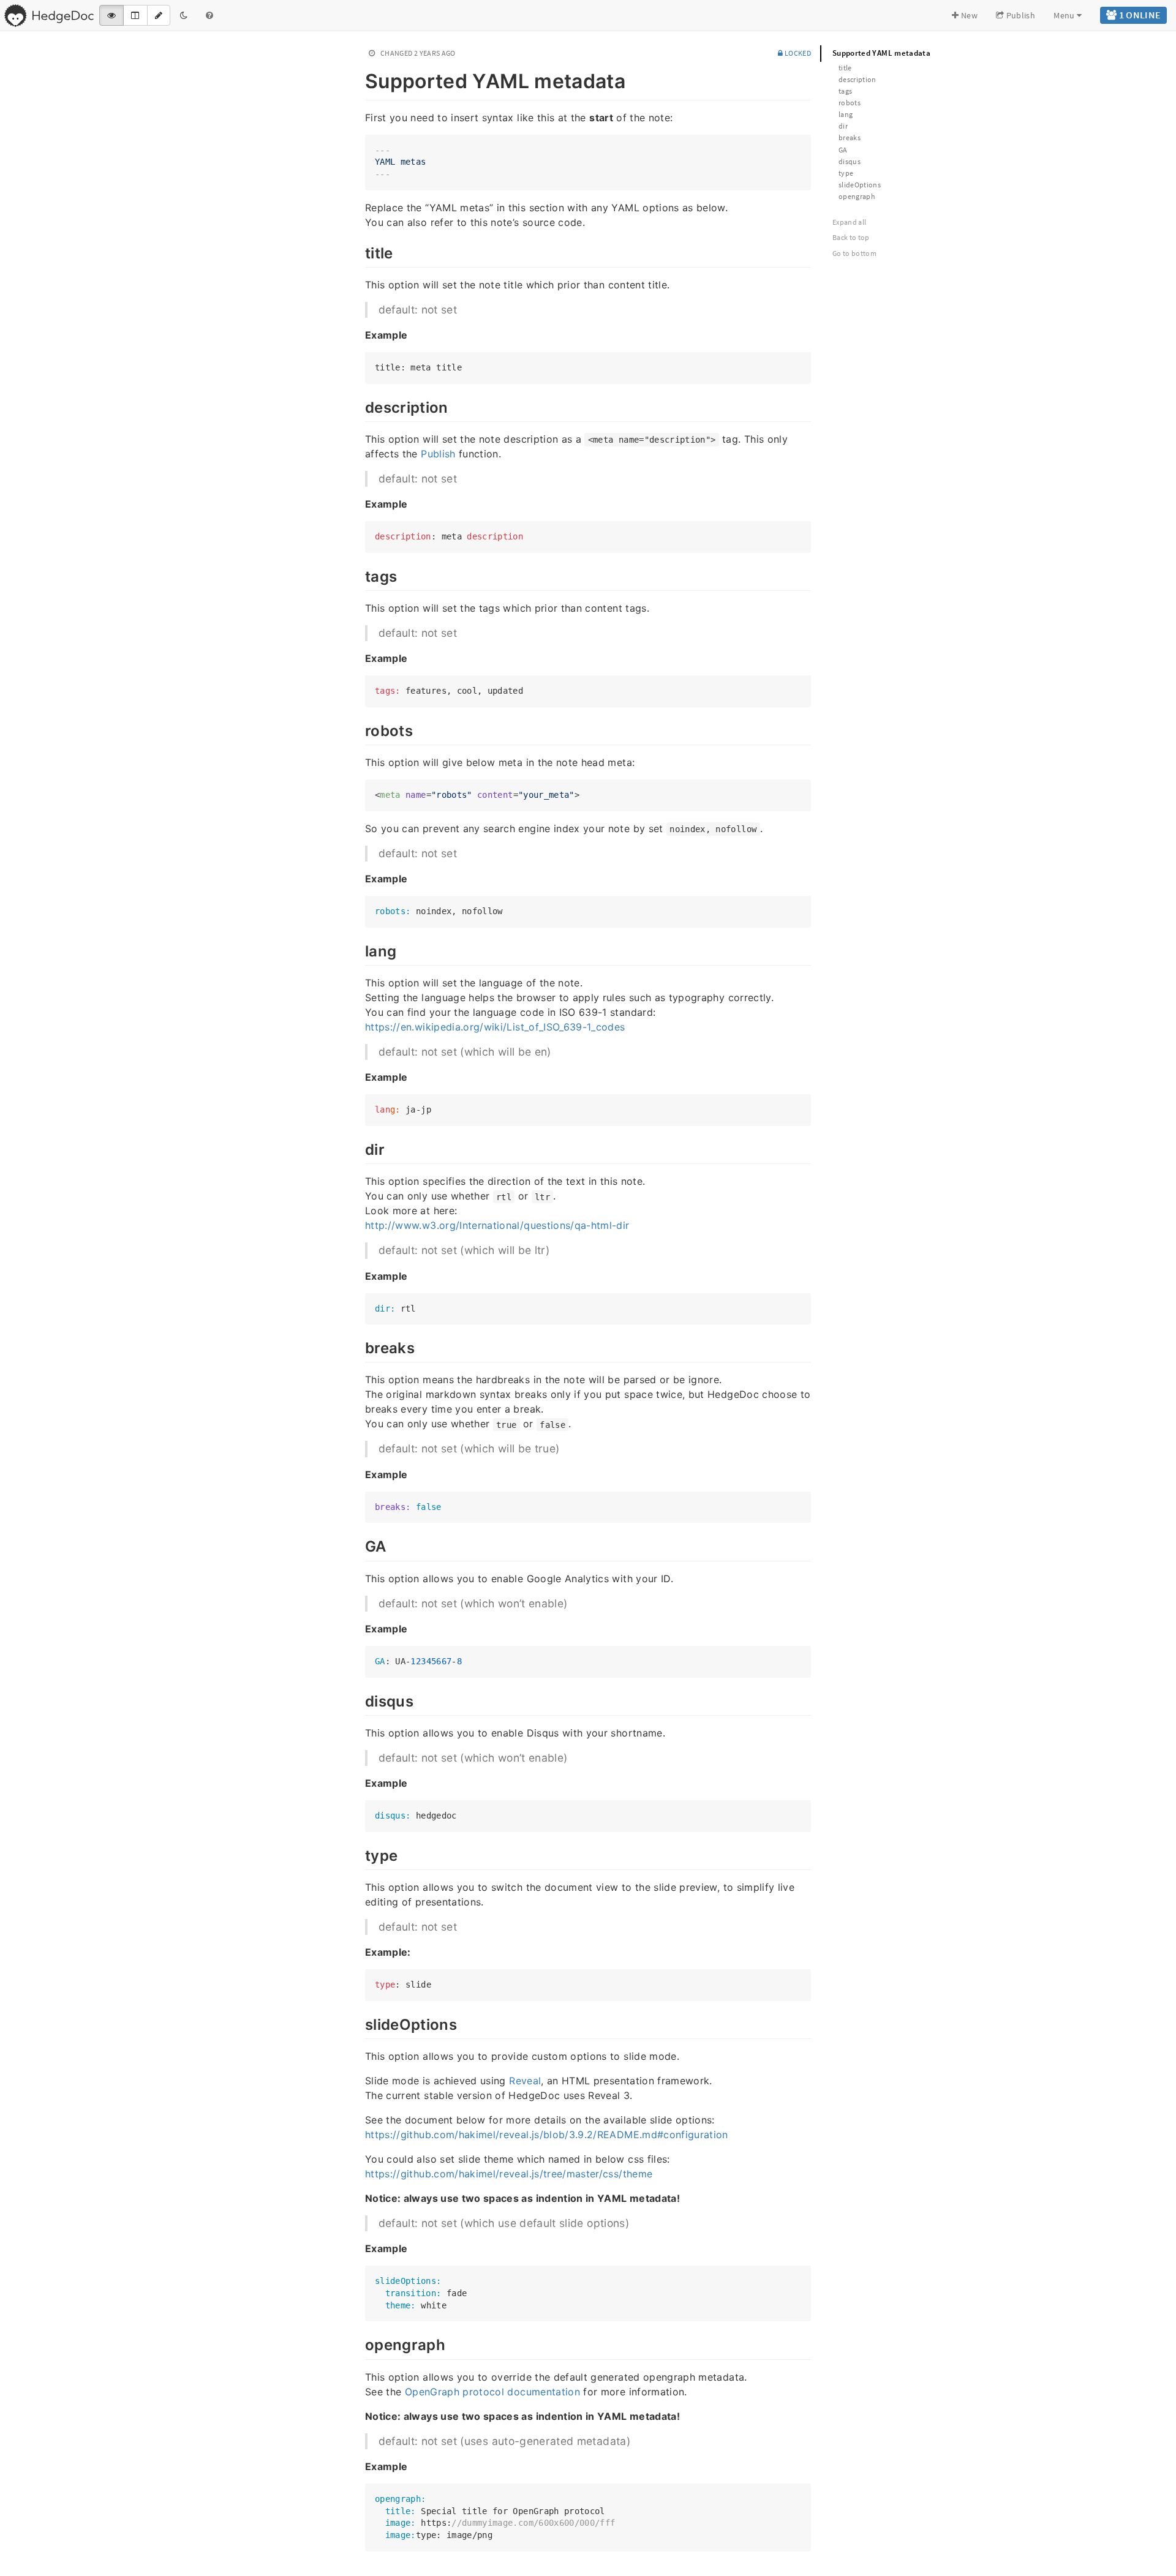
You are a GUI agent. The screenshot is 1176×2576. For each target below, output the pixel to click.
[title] (359, 252)
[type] (359, 1854)
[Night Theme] (184, 15)
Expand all (850, 222)
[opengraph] (359, 2343)
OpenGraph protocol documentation (492, 2392)
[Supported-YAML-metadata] (359, 79)
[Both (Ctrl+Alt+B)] (135, 15)
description (858, 79)
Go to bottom (854, 253)
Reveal (525, 2081)
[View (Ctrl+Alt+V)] (111, 15)
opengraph (857, 196)
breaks (850, 137)
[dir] (359, 1148)
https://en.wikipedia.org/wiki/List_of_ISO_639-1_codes (495, 1027)
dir (843, 126)
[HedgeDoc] (49, 15)
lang (846, 114)
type (846, 173)
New (968, 15)
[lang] (359, 950)
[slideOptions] (359, 2023)
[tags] (359, 575)
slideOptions (860, 185)
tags (845, 91)
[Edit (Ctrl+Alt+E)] (159, 15)
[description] (359, 406)
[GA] (359, 1545)
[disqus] (359, 1700)
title (845, 68)
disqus (850, 161)
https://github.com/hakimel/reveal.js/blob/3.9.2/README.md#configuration (547, 2135)
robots (850, 103)
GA (843, 150)
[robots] (359, 729)
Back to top (851, 237)
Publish (1020, 15)
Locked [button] (797, 53)
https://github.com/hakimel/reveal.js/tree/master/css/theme (509, 2174)
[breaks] (359, 1346)
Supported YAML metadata (881, 53)
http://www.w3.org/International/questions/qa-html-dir (497, 1225)
